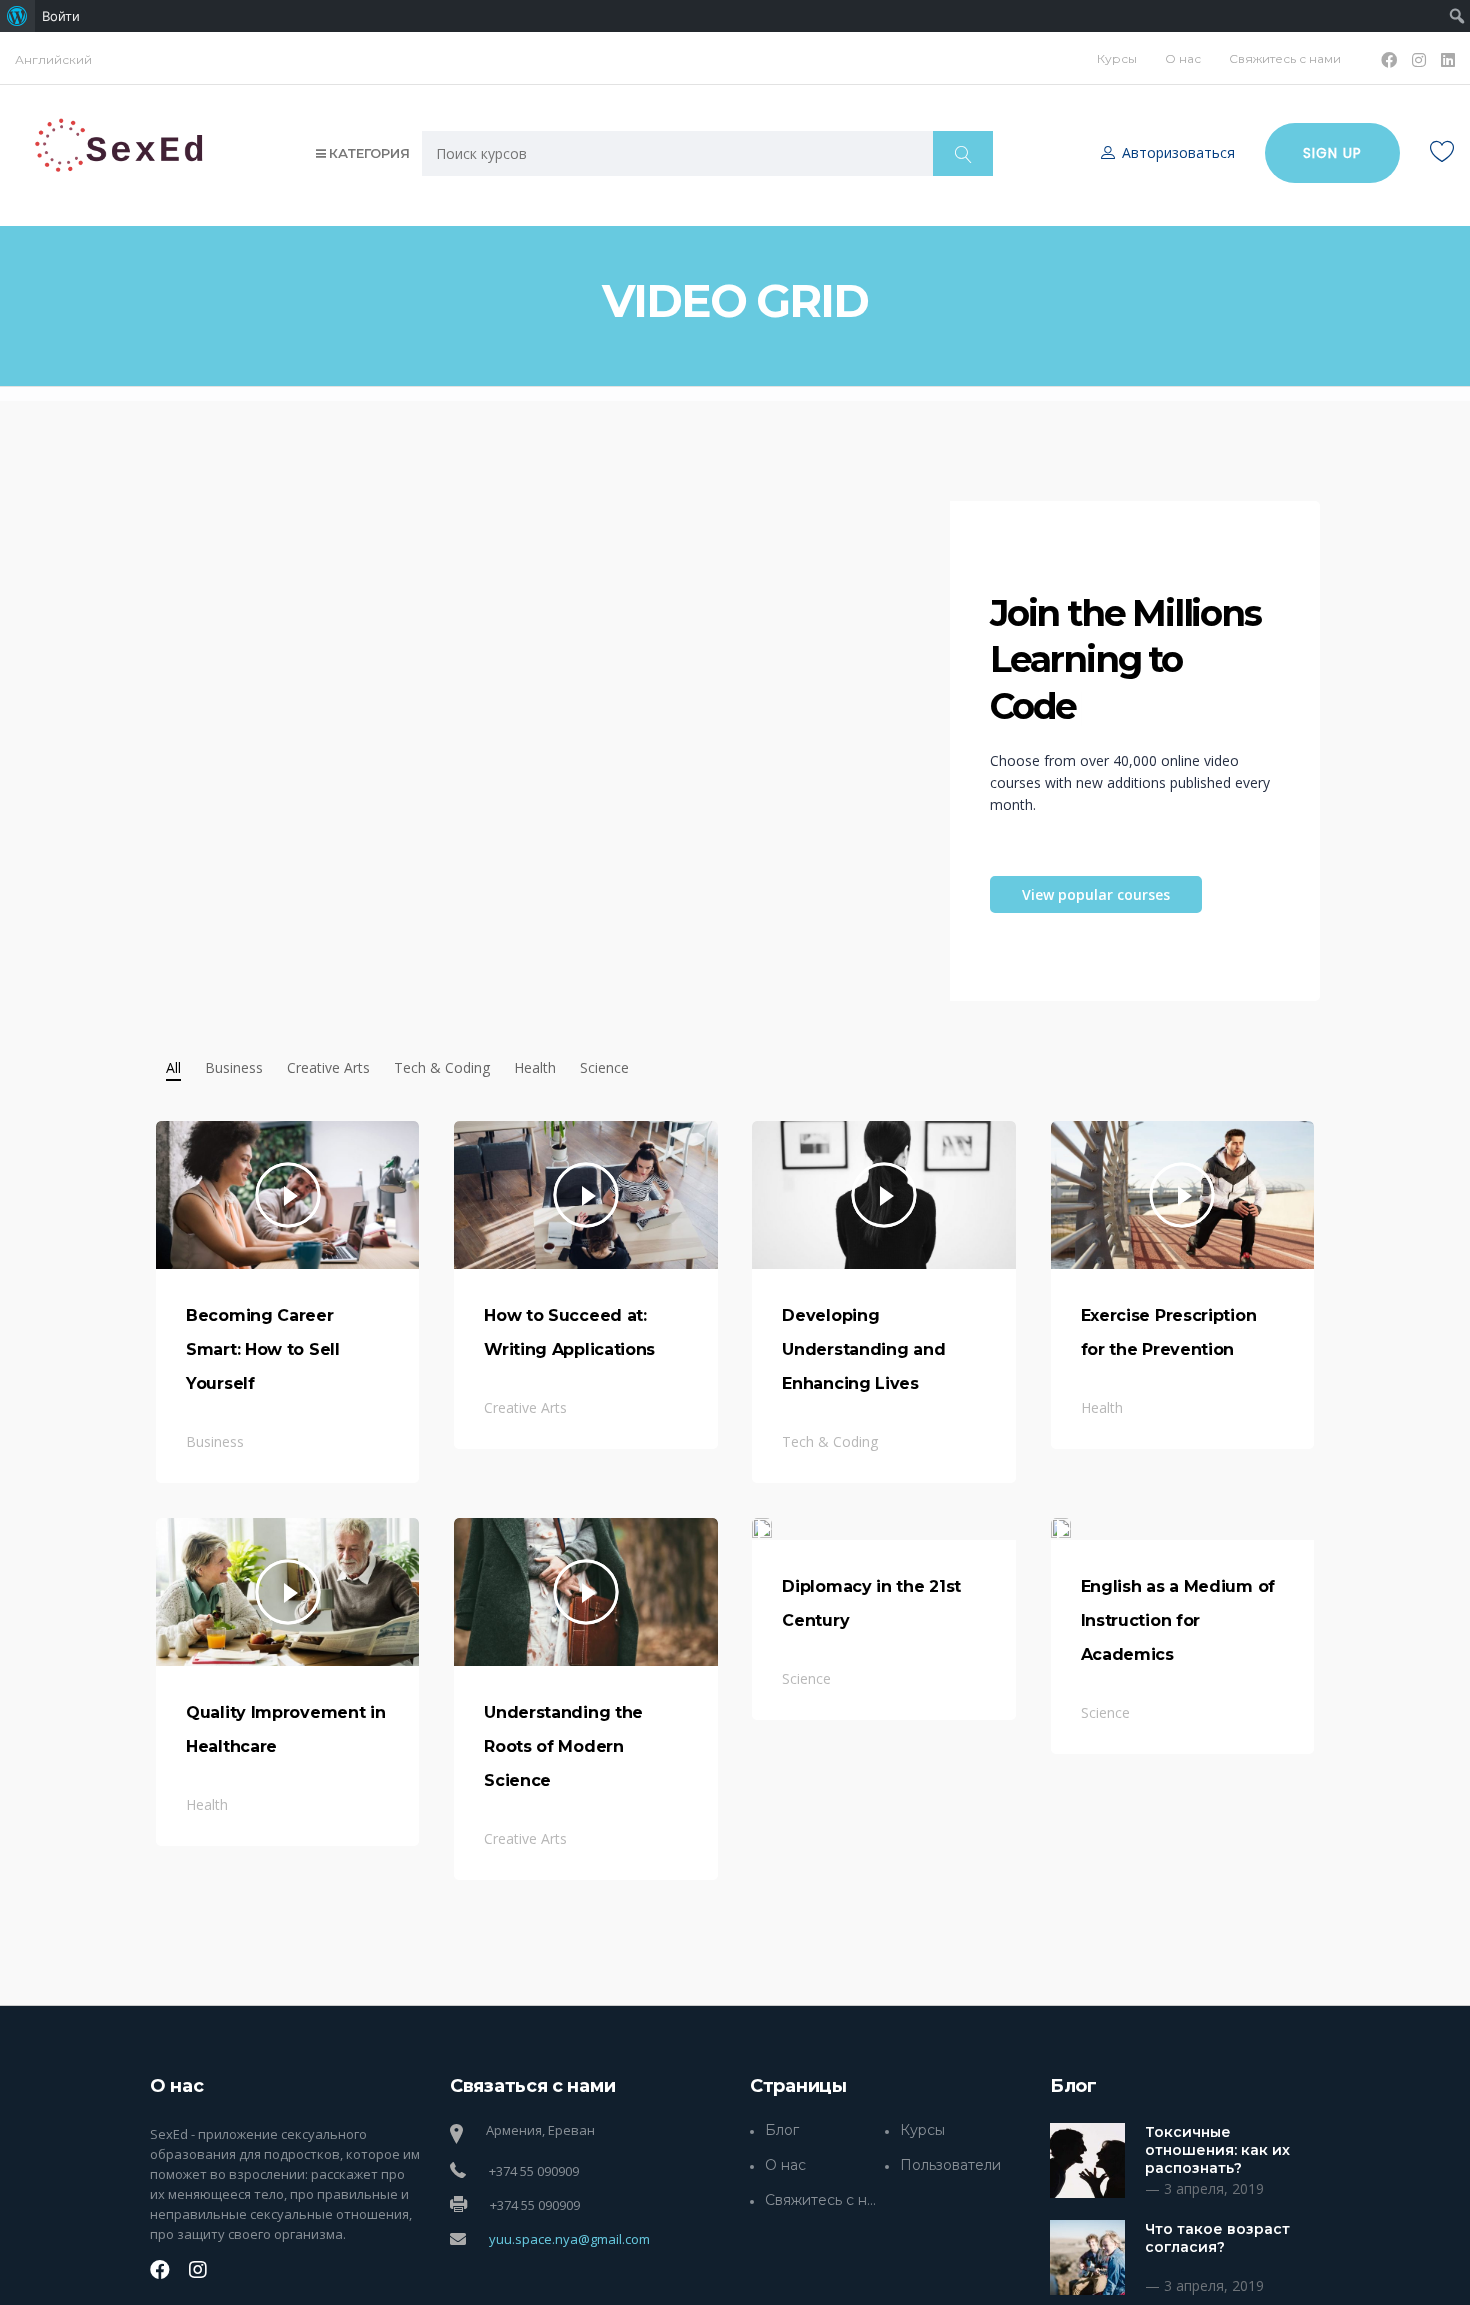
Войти (61, 16)
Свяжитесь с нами (1285, 58)
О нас (1183, 58)
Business (234, 1067)
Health (535, 1067)
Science (604, 1067)
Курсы (1117, 58)
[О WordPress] (17, 16)
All (173, 1067)
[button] (1096, 894)
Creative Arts (328, 1067)
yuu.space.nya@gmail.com (569, 2239)
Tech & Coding (442, 1067)
